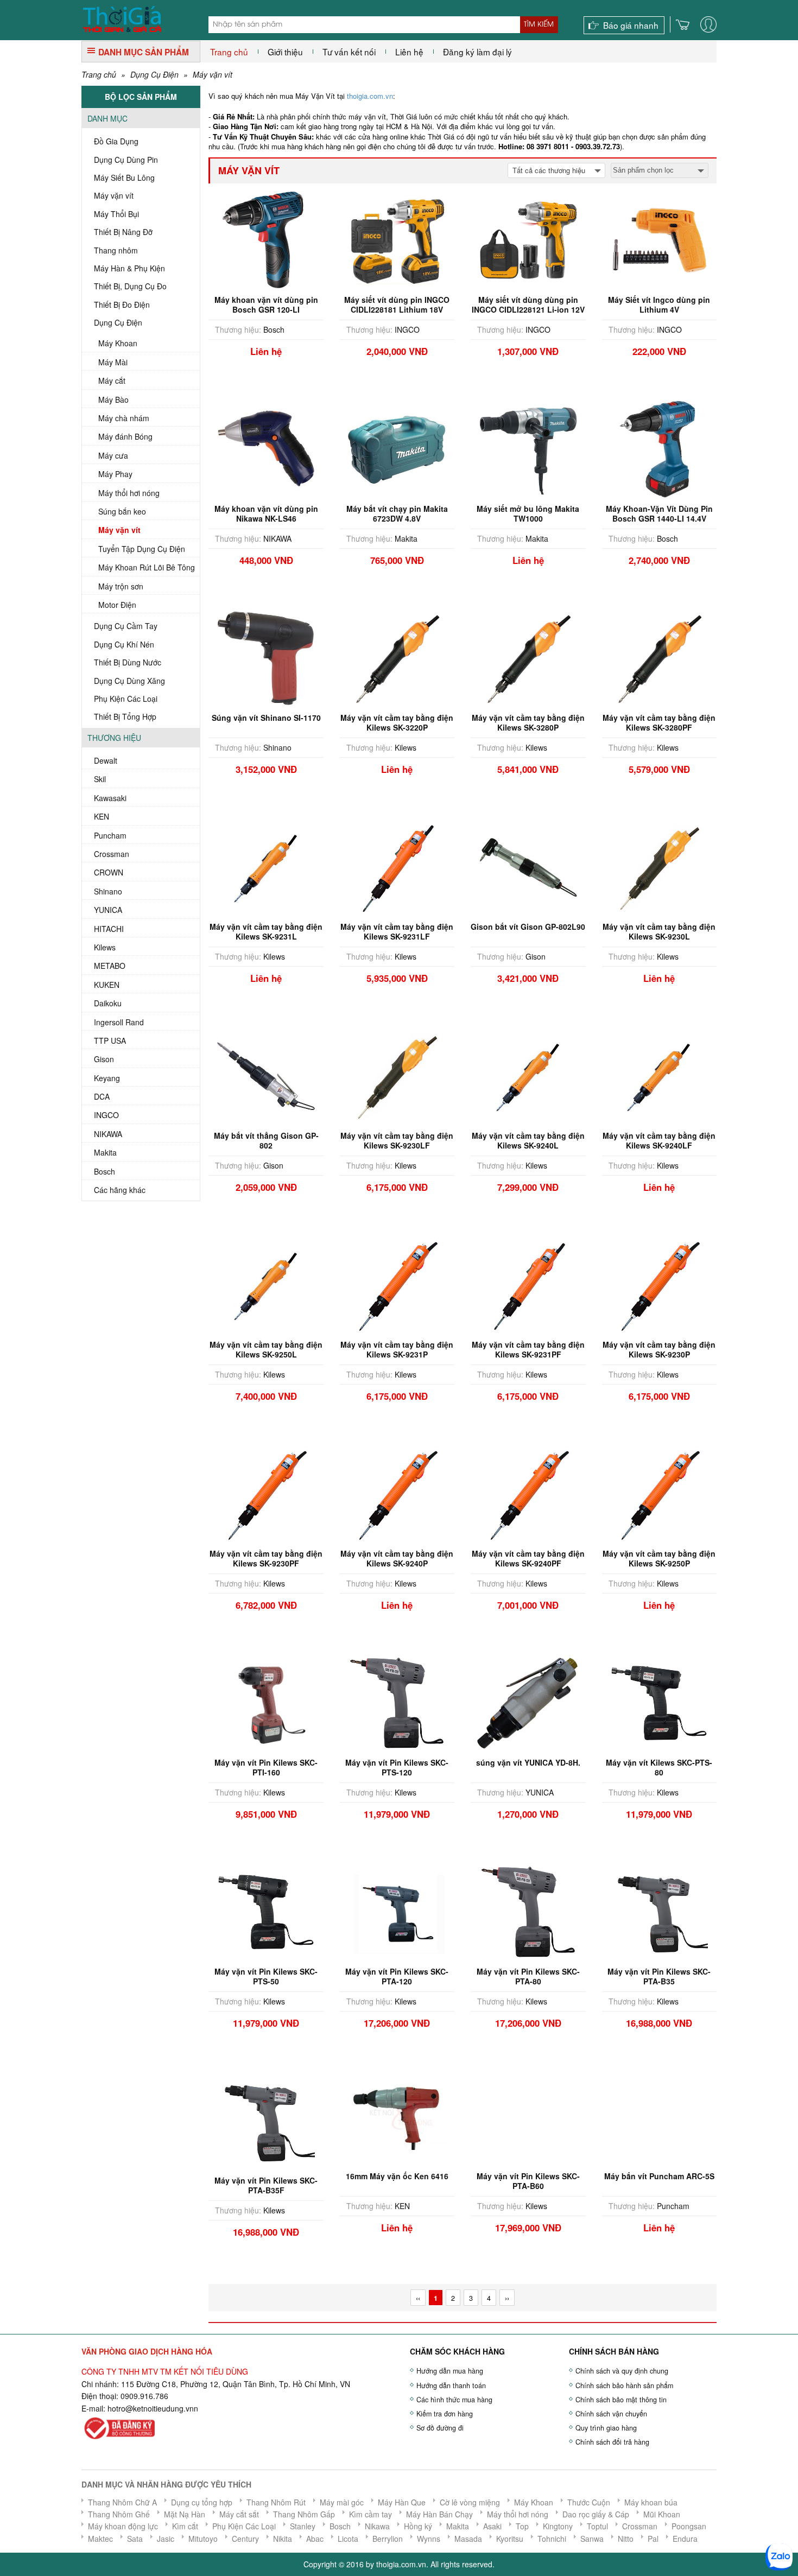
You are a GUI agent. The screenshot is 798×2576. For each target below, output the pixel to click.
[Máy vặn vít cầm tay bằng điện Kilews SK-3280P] (528, 657)
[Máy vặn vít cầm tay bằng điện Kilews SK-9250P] (659, 1493)
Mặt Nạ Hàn (185, 2514)
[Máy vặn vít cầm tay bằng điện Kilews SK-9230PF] (266, 1493)
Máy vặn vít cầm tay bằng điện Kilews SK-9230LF (397, 1140)
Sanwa (592, 2539)
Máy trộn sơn (121, 586)
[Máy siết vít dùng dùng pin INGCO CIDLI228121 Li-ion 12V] (528, 239)
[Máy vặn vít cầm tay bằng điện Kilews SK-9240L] (528, 1075)
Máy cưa (113, 455)
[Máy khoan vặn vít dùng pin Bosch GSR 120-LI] (266, 239)
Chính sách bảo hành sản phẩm (624, 2385)
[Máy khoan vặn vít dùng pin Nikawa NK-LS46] (266, 448)
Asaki (492, 2526)
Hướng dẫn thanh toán (451, 2385)
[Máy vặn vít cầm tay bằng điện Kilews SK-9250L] (266, 1284)
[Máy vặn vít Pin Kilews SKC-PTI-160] (266, 1702)
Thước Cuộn (589, 2502)
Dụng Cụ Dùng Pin (126, 160)
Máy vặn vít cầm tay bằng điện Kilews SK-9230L (659, 931)
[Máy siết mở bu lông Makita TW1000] (528, 448)
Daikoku (108, 1003)
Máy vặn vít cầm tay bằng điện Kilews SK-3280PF (659, 722)
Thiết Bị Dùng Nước (128, 662)
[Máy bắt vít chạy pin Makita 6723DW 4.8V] (397, 448)
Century (245, 2539)
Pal (653, 2539)
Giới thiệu (285, 52)
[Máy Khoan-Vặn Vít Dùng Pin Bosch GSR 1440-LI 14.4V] (659, 448)
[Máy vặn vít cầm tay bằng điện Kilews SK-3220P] (397, 657)
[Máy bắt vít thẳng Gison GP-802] (266, 1075)
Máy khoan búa (651, 2502)
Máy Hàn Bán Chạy (439, 2514)
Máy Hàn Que (402, 2502)
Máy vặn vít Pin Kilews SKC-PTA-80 (528, 1976)
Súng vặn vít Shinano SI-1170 (266, 718)
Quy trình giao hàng (606, 2428)
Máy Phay (115, 474)
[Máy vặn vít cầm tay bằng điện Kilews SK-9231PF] (528, 1284)
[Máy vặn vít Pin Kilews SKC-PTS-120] (397, 1702)
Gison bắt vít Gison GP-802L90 (528, 927)
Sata (135, 2539)
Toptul (597, 2526)
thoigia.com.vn (370, 96)
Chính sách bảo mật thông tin (621, 2400)
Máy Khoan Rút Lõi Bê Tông (147, 567)
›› (507, 2298)
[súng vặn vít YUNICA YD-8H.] (528, 1702)
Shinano (108, 891)
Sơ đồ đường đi (440, 2428)
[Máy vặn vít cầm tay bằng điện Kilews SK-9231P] (397, 1284)
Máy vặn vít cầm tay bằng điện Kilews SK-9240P (397, 1558)
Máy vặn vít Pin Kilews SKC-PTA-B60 (528, 2185)
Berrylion (388, 2539)
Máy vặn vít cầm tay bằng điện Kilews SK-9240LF (659, 1140)
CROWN (109, 872)
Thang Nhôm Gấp (304, 2514)
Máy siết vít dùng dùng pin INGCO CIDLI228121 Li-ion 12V (528, 304)
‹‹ (418, 2298)
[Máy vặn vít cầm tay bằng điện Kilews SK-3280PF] (659, 657)
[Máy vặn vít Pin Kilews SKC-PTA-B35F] (266, 2120)
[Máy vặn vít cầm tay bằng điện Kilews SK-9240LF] (659, 1075)
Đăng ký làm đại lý (477, 52)
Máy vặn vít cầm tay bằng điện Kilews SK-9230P (659, 1349)
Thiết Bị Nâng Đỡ (123, 232)
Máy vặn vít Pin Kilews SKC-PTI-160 (266, 1767)
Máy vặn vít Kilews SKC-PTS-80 (659, 1767)
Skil (100, 779)
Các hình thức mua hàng (454, 2400)
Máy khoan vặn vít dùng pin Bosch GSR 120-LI (266, 304)
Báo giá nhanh (631, 25)
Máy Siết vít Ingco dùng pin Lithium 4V (659, 304)
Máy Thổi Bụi (116, 214)
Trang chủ (229, 52)
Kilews (105, 947)
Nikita (283, 2539)
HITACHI (109, 929)
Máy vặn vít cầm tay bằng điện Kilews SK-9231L (266, 931)
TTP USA (110, 1040)
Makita (105, 1152)
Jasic (166, 2539)
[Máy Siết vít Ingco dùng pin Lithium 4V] (659, 239)
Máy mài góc (342, 2502)
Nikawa (377, 2526)
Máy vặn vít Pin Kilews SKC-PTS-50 (266, 1976)
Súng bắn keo (122, 511)
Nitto (626, 2539)
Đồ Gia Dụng (116, 141)
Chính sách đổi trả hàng (612, 2442)
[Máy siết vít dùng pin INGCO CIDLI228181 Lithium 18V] (397, 239)
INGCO (106, 1115)
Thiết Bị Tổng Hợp (125, 716)
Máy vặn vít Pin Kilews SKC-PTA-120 (397, 1976)
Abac (315, 2539)
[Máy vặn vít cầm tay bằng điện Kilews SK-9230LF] (397, 1075)
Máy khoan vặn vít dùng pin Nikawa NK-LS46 (266, 513)
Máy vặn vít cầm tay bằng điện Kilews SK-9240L (528, 1140)
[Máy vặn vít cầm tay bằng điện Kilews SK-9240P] (397, 1493)
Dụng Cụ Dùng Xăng (129, 681)
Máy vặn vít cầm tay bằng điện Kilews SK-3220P (397, 722)
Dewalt (106, 760)
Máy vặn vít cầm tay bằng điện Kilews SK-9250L (266, 1349)
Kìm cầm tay (370, 2514)
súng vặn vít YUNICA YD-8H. (528, 1762)
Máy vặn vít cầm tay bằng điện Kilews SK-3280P (528, 722)
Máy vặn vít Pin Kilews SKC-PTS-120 (397, 1767)
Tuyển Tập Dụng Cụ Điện (142, 549)
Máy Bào (113, 399)
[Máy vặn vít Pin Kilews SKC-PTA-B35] (659, 1911)
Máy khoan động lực (123, 2526)
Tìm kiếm (539, 24)
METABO (110, 966)
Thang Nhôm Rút (276, 2502)
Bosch (104, 1171)
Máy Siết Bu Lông (124, 177)
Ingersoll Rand (119, 1022)
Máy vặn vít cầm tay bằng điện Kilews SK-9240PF (528, 1558)
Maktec (100, 2539)
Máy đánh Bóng (125, 436)
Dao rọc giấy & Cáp (596, 2514)
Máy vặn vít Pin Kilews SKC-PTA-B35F (266, 2185)
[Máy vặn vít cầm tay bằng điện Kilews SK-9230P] (659, 1284)
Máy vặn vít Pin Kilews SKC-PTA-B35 (659, 1976)
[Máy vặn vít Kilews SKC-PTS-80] (659, 1702)
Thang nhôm (116, 250)
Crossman (112, 854)
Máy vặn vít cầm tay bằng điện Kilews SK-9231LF (397, 931)
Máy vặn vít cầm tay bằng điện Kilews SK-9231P (397, 1349)
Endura (685, 2539)
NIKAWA (108, 1134)
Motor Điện (117, 605)
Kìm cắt (185, 2526)
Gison (104, 1059)
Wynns (429, 2539)
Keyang (107, 1078)
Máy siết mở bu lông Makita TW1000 (528, 513)
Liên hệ (409, 52)
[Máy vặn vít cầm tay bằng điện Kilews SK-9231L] (266, 866)
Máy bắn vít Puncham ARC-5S (659, 2176)
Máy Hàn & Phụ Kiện (129, 268)
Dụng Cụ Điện (154, 74)
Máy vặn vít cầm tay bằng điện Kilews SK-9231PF (528, 1349)
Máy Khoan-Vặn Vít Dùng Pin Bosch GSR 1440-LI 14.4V (659, 513)
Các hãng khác (120, 1190)
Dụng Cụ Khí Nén (124, 644)
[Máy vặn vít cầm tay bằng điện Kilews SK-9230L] (659, 866)
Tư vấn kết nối (349, 52)
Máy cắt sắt (239, 2514)
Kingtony (558, 2526)
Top (522, 2526)
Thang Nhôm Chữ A (122, 2502)
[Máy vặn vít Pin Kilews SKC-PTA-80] (528, 1911)
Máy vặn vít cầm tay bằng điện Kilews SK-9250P (659, 1558)
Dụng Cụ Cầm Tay (126, 626)
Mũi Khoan (662, 2514)
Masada (468, 2539)
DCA (102, 1096)
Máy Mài (113, 362)
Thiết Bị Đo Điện (122, 304)
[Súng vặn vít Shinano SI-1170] (266, 657)
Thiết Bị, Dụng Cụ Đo (130, 286)
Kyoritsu (510, 2539)
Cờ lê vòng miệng (470, 2502)
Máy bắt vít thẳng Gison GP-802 (266, 1140)
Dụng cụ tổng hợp (202, 2502)
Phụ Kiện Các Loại (126, 699)
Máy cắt (112, 380)
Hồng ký (418, 2526)
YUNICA (108, 910)
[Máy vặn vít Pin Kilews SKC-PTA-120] (397, 1911)
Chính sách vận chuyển (611, 2414)
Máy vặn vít (213, 74)
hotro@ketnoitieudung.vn (151, 2408)
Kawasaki (110, 798)
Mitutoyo (203, 2539)
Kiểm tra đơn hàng (445, 2414)
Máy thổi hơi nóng (129, 493)
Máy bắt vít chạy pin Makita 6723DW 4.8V (397, 513)
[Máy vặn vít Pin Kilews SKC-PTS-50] (266, 1911)
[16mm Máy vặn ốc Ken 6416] (397, 2110)
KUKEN (107, 985)
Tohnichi (552, 2539)
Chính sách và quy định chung (622, 2371)
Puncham (110, 835)
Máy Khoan (118, 343)
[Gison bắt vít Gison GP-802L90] (528, 866)
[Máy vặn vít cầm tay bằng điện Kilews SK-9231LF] (397, 866)
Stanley (303, 2526)
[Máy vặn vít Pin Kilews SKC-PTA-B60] (528, 2120)
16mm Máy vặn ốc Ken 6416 (397, 2176)
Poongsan (689, 2526)
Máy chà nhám (124, 418)
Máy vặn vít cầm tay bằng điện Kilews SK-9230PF (266, 1558)
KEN (102, 816)
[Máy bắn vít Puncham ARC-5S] (659, 2114)
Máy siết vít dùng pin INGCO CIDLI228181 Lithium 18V (397, 304)
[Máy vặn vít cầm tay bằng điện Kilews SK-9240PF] (528, 1493)
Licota (348, 2539)
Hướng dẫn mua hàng (450, 2371)
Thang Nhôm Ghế (119, 2514)
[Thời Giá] (122, 18)
